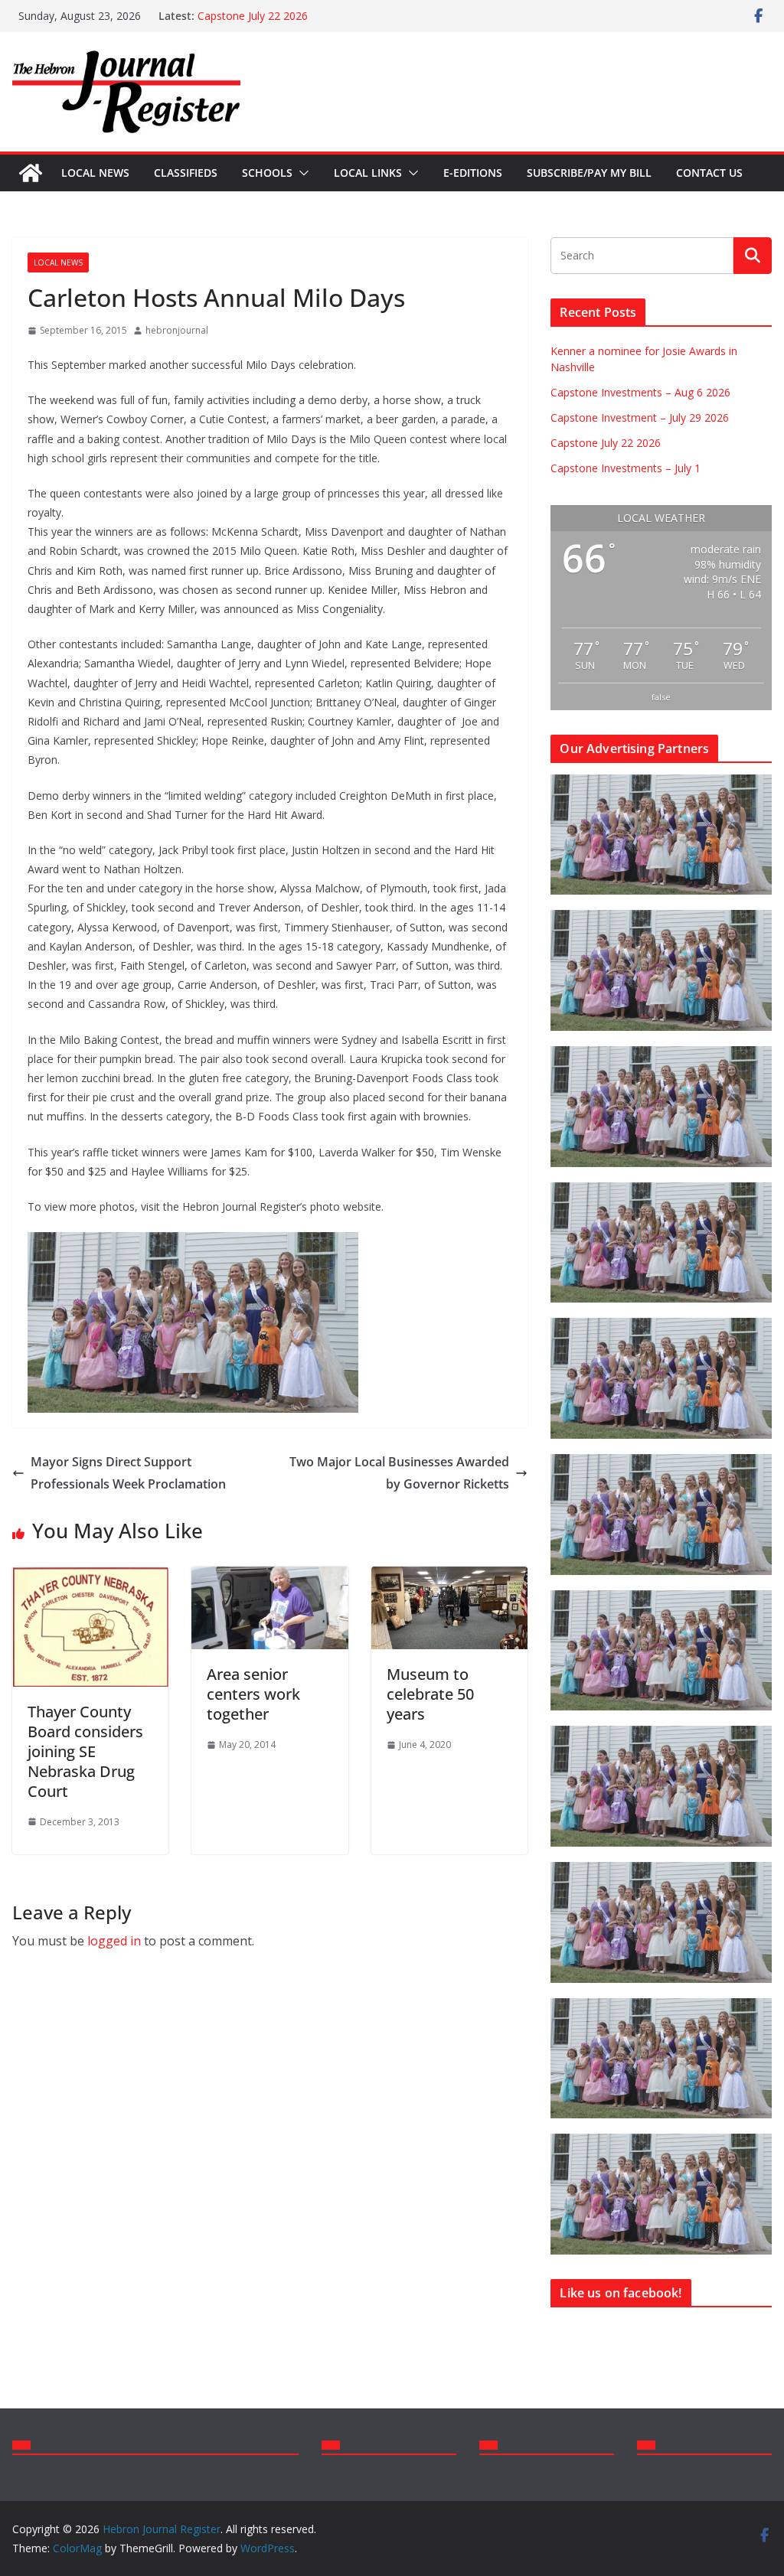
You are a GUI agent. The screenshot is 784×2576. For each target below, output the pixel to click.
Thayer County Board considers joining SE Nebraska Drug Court (85, 1751)
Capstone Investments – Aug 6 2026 (640, 392)
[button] (301, 173)
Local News (95, 173)
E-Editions (473, 173)
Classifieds (186, 173)
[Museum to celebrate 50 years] (449, 1577)
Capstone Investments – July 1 (626, 468)
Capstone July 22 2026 (253, 16)
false (661, 697)
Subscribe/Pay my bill (589, 173)
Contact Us (709, 173)
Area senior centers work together (253, 1694)
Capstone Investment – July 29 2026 (640, 417)
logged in (114, 1941)
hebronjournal (177, 330)
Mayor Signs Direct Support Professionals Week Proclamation (128, 1473)
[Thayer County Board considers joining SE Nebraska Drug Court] (90, 1577)
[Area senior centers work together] (269, 1577)
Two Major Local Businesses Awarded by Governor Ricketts (399, 1473)
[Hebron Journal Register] (31, 173)
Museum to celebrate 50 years (430, 1694)
